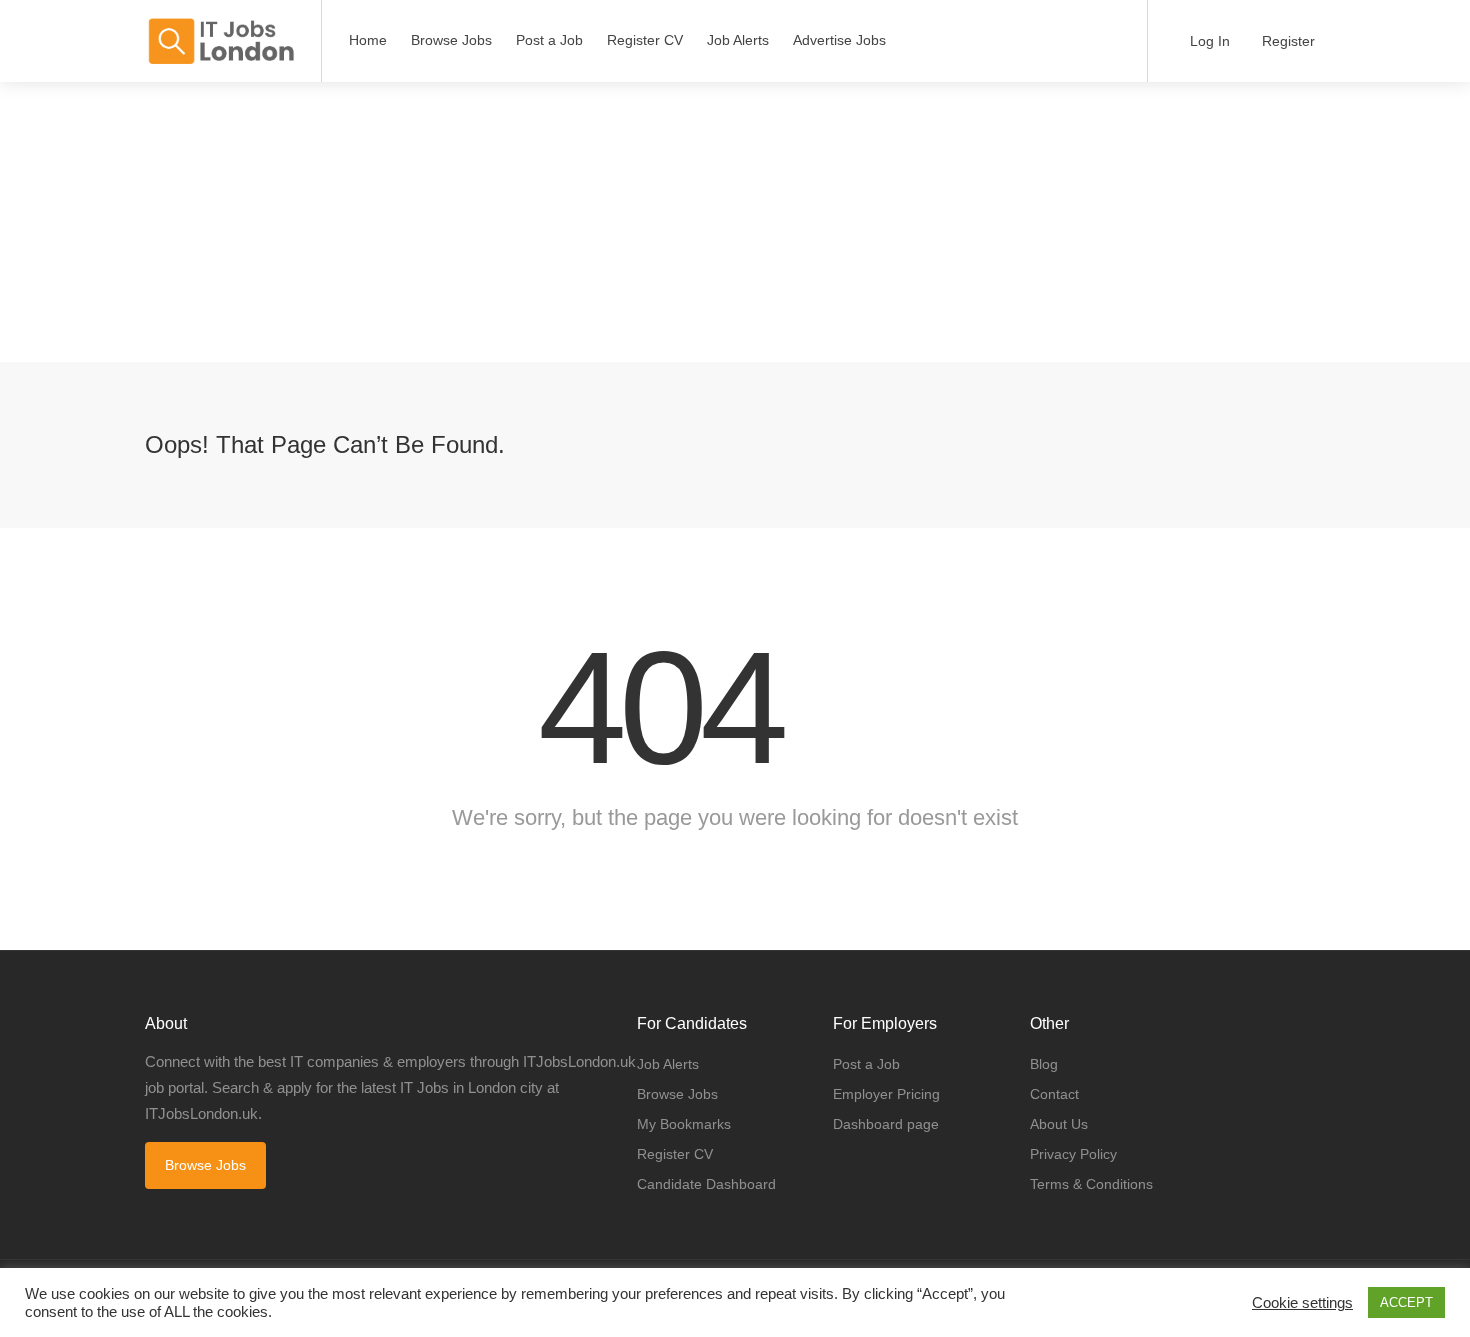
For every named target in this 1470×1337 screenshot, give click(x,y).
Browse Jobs (451, 40)
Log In (1208, 41)
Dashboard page (886, 1124)
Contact (1054, 1094)
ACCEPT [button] (1406, 1302)
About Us (1059, 1124)
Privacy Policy (1073, 1154)
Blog (1044, 1064)
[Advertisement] (600, 222)
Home (368, 40)
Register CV (645, 40)
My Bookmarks (684, 1124)
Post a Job (549, 40)
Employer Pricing (886, 1094)
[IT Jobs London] (220, 41)
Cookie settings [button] (1302, 1303)
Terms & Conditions (1091, 1184)
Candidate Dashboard (706, 1184)
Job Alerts (738, 40)
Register (1286, 41)
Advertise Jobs (839, 40)
